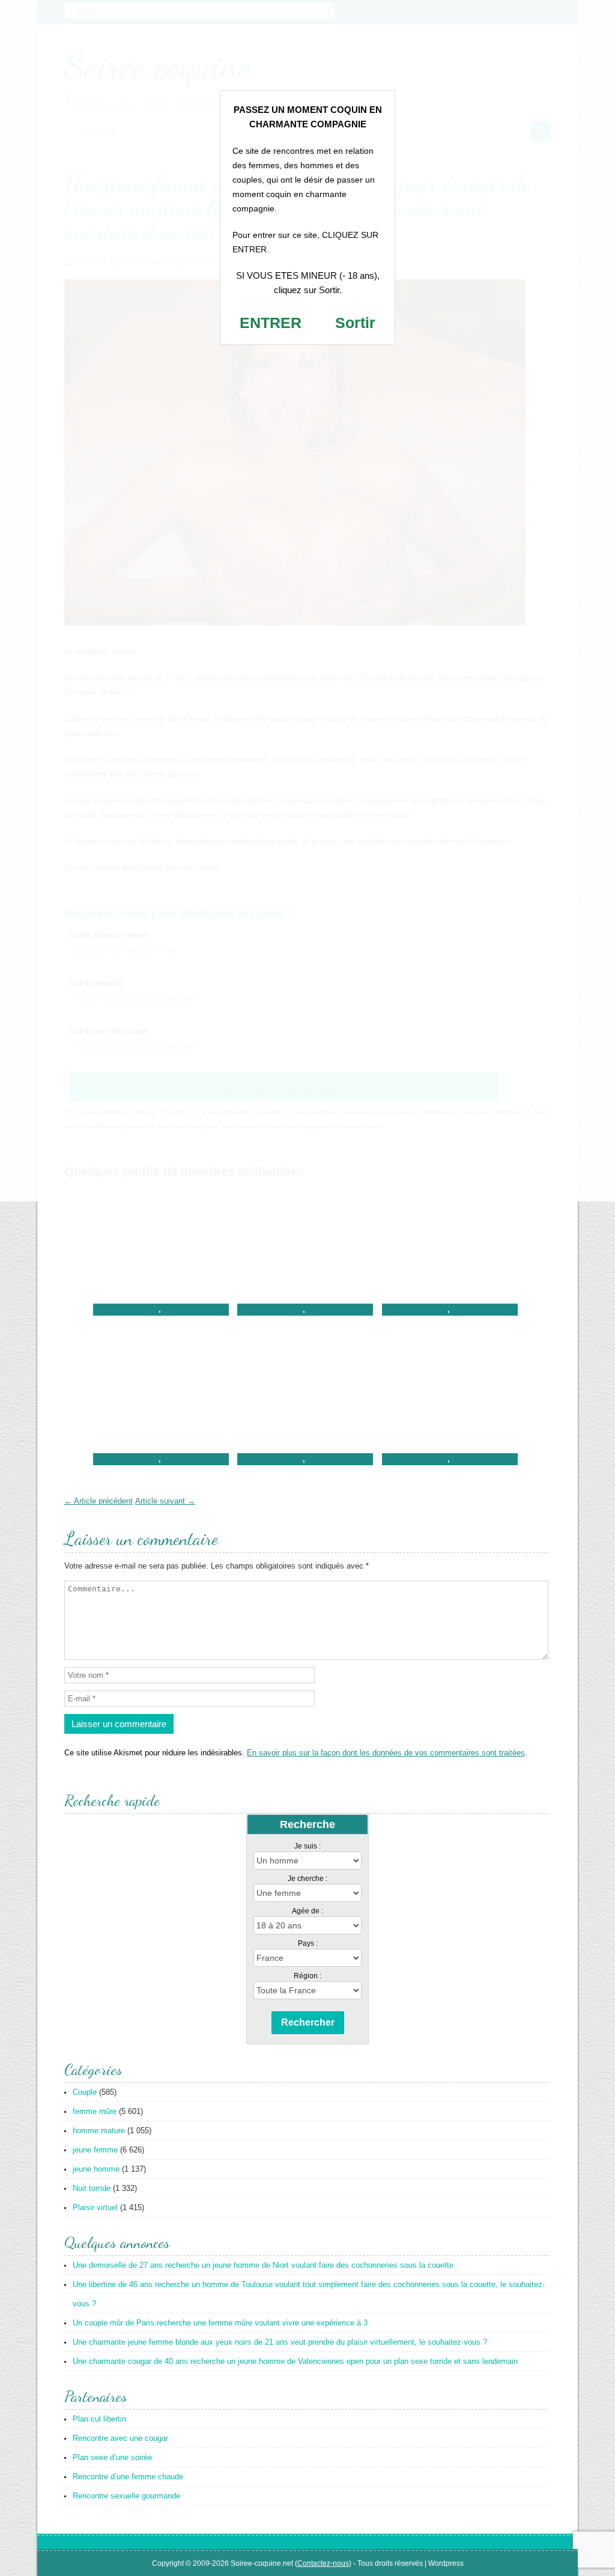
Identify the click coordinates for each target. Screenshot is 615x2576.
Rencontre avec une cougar (120, 2438)
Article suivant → (165, 1501)
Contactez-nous (323, 2563)
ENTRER (271, 323)
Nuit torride (92, 2188)
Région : (307, 1976)
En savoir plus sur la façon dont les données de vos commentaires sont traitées (386, 1753)
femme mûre (95, 2111)
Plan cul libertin (99, 2419)
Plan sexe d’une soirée (112, 2457)
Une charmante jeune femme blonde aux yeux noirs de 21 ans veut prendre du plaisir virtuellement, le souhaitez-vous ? (280, 2342)
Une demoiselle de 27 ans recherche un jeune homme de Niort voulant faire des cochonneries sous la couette (263, 2265)
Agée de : (307, 1911)
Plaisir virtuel (95, 2207)
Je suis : (307, 1846)
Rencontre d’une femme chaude (128, 2477)
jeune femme (95, 2150)
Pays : (308, 1943)
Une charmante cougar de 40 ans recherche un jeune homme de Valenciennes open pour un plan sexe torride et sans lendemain (295, 2361)
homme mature (99, 2131)
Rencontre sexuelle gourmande (126, 2496)
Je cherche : (307, 1879)
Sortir (355, 323)
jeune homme (96, 2169)
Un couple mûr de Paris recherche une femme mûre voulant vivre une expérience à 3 (220, 2323)
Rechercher (308, 2022)
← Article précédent (98, 1501)
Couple (85, 2092)
